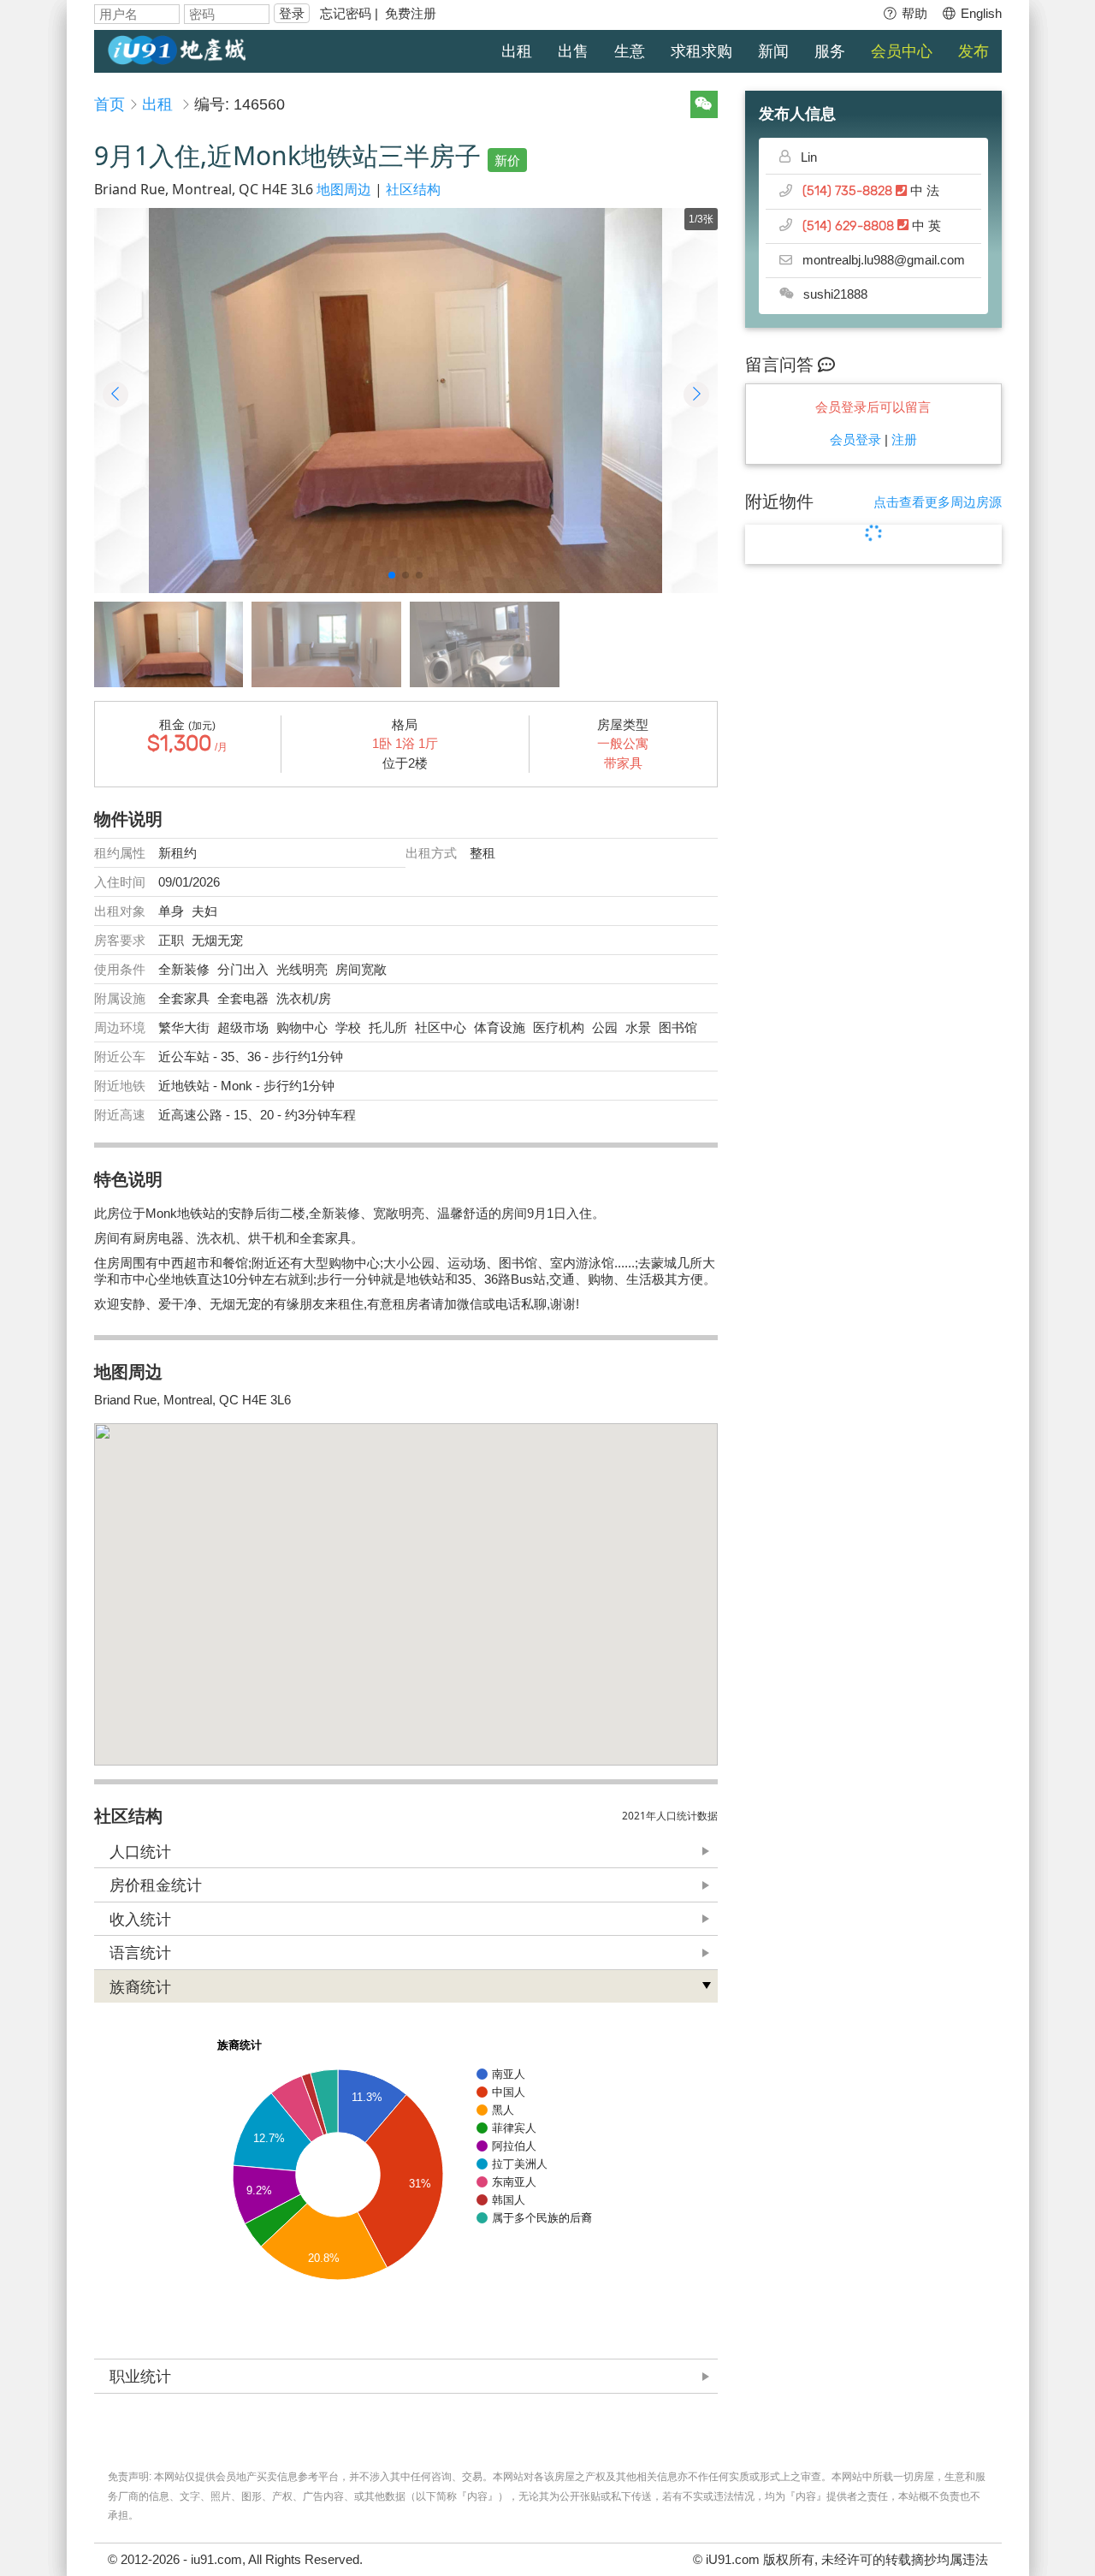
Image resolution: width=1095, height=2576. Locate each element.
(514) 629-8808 (850, 226)
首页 (109, 104)
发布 (974, 51)
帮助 (913, 13)
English (980, 13)
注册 (904, 439)
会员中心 (902, 51)
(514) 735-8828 (849, 191)
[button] (392, 575)
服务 (830, 51)
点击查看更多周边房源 (938, 502)
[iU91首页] (177, 48)
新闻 (773, 51)
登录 (292, 13)
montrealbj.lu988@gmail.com (884, 260)
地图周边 (344, 189)
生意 (630, 51)
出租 (517, 51)
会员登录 (855, 439)
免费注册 (411, 13)
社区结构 (413, 189)
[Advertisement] (873, 857)
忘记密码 (346, 13)
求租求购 (701, 51)
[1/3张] (406, 401)
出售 (573, 51)
